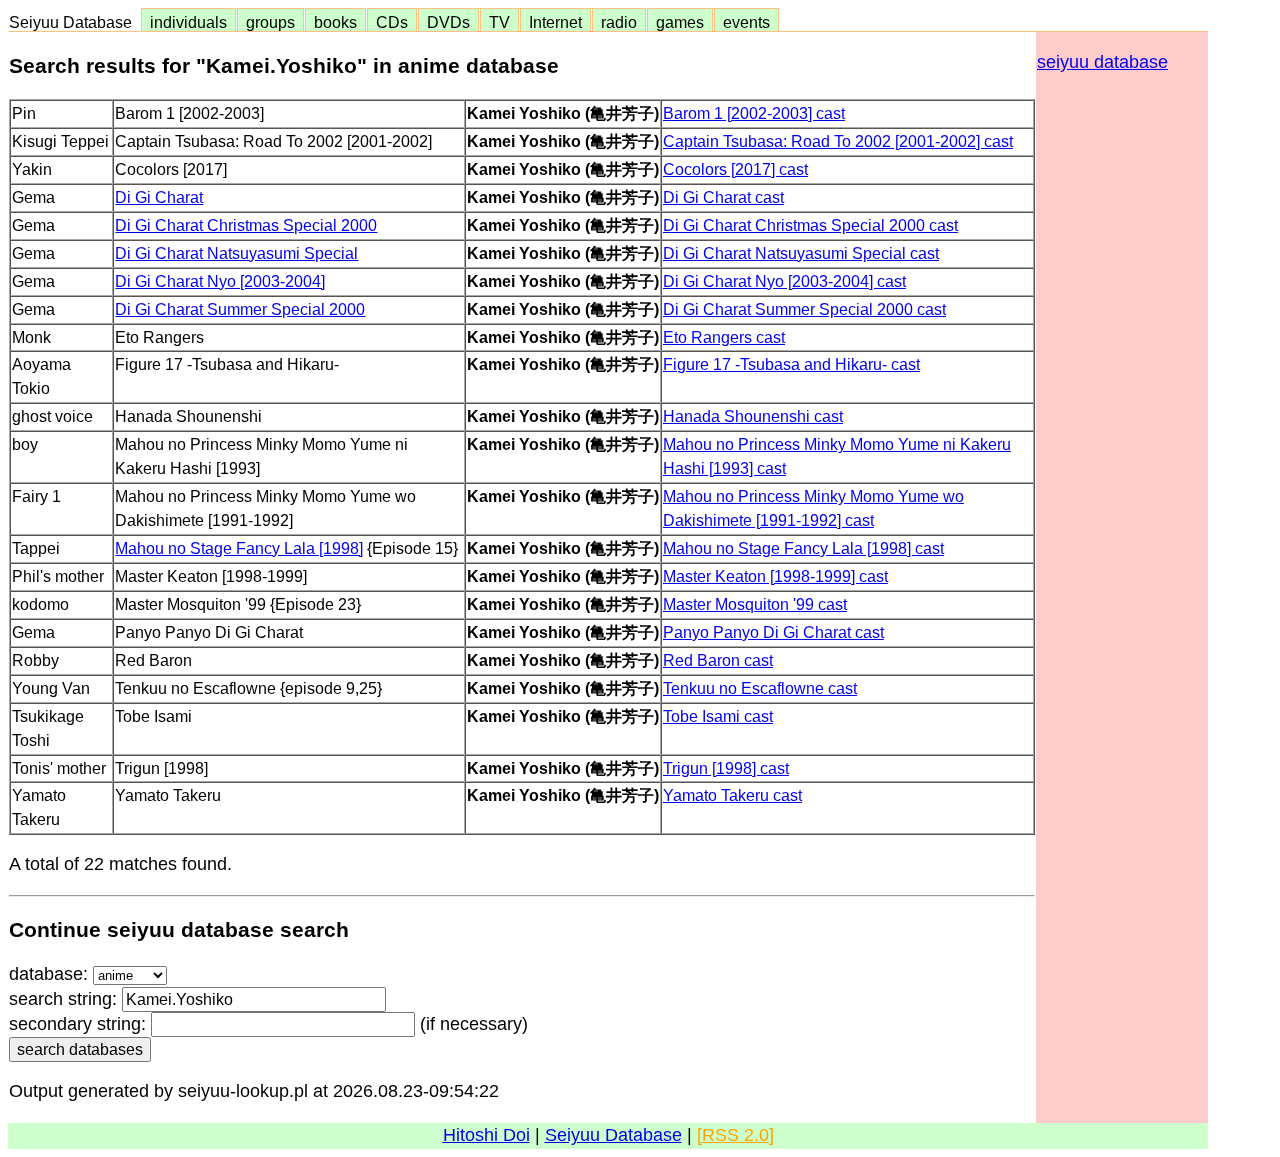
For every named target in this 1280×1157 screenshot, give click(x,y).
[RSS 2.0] (735, 1135)
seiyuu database (1102, 62)
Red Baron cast (718, 660)
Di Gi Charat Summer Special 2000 (240, 309)
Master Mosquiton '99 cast (755, 604)
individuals (188, 22)
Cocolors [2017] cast (735, 169)
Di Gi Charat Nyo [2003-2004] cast (784, 281)
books (335, 22)
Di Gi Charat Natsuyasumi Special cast (801, 253)
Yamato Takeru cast (732, 795)
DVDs (448, 22)
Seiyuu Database (74, 22)
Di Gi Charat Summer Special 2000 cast (804, 309)
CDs (392, 22)
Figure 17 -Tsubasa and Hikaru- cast (791, 364)
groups (270, 22)
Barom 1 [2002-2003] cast (754, 113)
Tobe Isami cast (718, 716)
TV (499, 22)
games (680, 22)
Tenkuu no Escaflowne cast (760, 688)
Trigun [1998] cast (726, 768)
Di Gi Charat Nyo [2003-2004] (220, 281)
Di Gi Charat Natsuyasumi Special (236, 253)
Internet (555, 22)
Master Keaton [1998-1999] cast (775, 576)
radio (619, 22)
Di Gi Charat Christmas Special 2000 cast (810, 225)
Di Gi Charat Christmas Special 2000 (246, 225)
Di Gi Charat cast (723, 197)
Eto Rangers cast (724, 337)
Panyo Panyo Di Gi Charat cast (773, 632)
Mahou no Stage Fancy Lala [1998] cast (803, 548)
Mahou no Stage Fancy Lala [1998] (239, 548)
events (746, 22)
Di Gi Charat (159, 197)
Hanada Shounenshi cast (753, 416)
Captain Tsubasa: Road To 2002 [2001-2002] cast (838, 141)
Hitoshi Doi (486, 1135)
